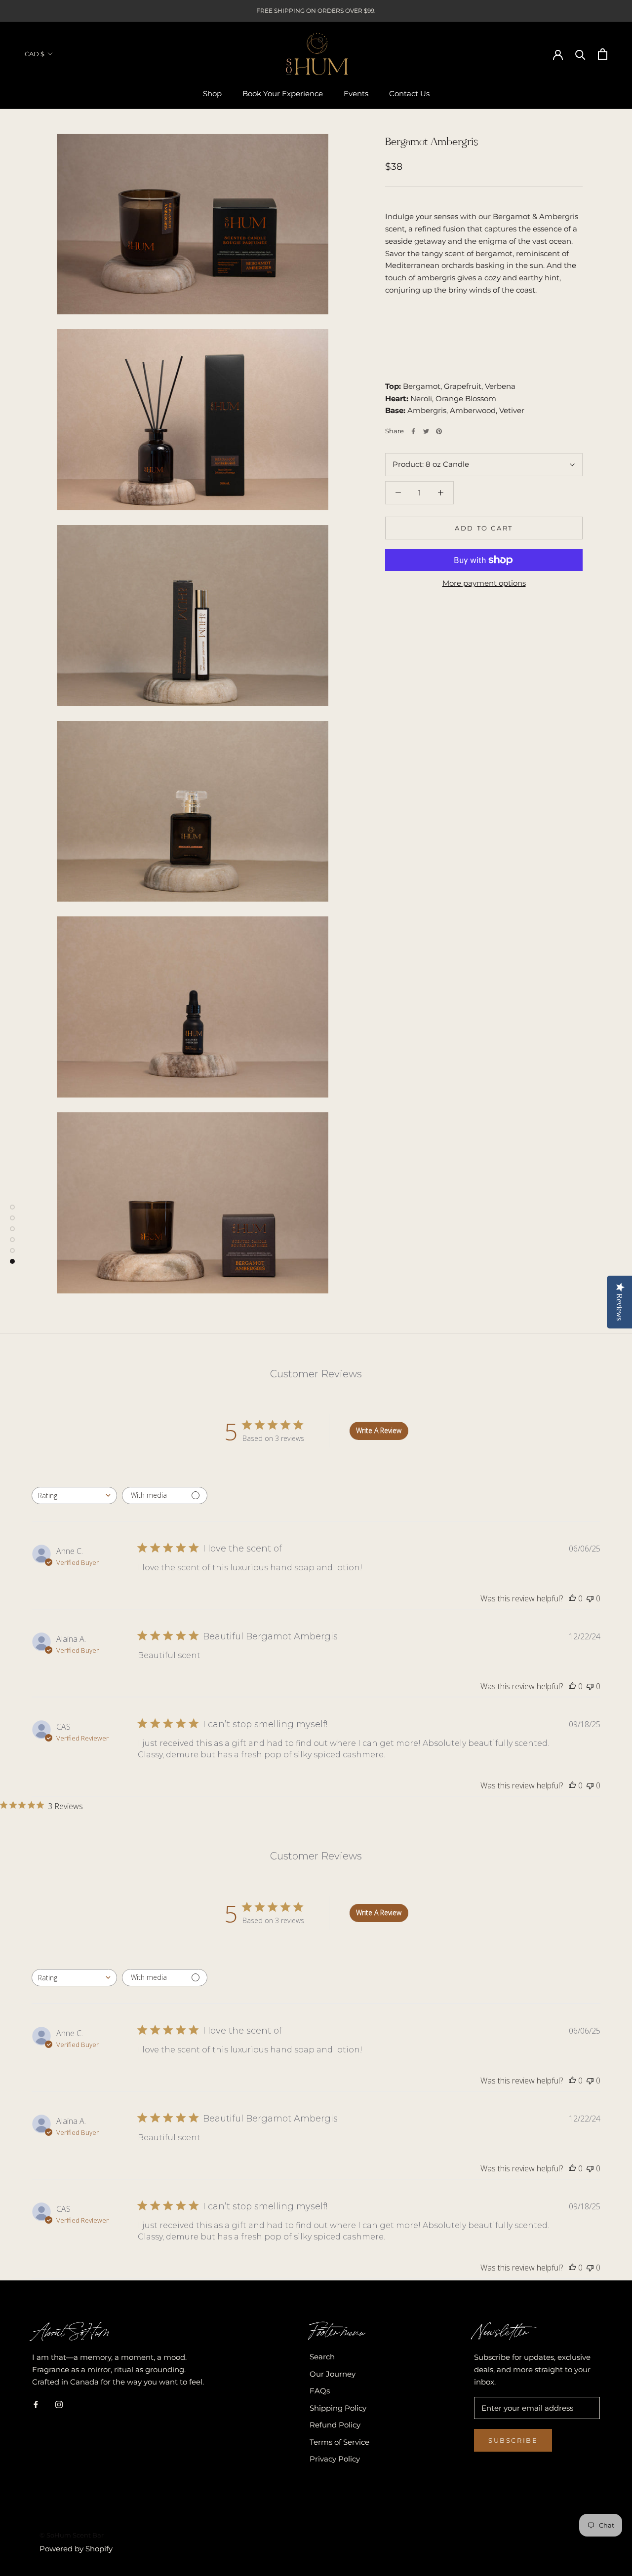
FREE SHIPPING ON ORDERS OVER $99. (316, 11)
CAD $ (35, 54)
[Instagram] (59, 2404)
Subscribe (513, 2440)
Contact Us (409, 94)
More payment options (484, 583)
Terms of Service (339, 2442)
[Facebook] (413, 431)
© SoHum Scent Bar (72, 2535)
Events (356, 94)
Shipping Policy (338, 2408)
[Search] (580, 54)
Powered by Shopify (76, 2549)
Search (322, 2357)
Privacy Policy (335, 2459)
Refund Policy (335, 2425)
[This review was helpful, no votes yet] (572, 1598)
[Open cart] (603, 54)
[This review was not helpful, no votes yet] (590, 1598)
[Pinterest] (439, 431)
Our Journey (333, 2374)
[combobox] (74, 1496)
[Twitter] (426, 431)
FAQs (320, 2391)
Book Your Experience (283, 94)
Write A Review (379, 1430)
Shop (212, 94)
